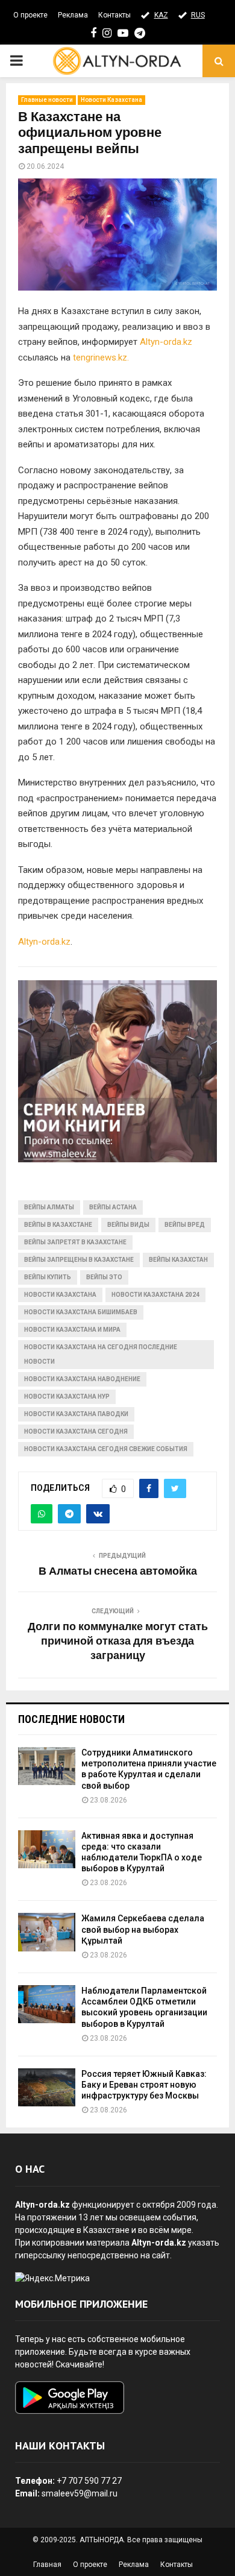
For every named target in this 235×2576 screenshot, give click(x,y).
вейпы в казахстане (58, 1225)
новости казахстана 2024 (155, 1295)
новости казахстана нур (67, 1397)
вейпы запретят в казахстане (75, 1242)
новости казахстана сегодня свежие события (106, 1449)
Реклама (73, 15)
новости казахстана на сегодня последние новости (101, 1354)
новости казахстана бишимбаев (81, 1312)
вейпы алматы (49, 1207)
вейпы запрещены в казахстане (79, 1260)
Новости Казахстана (111, 100)
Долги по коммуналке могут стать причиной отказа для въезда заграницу (118, 1642)
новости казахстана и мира (72, 1330)
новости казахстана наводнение (82, 1379)
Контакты (114, 15)
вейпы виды (128, 1225)
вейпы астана (113, 1207)
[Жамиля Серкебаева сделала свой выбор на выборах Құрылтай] (47, 1932)
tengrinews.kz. (101, 357)
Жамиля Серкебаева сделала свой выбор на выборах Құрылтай (143, 1929)
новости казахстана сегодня (76, 1431)
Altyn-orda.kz (166, 342)
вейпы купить (48, 1277)
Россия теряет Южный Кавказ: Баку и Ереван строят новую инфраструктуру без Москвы (144, 2085)
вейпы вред (185, 1225)
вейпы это (104, 1277)
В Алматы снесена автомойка (118, 1572)
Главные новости (47, 100)
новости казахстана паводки (76, 1414)
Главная (47, 2565)
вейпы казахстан (178, 1260)
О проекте (30, 15)
